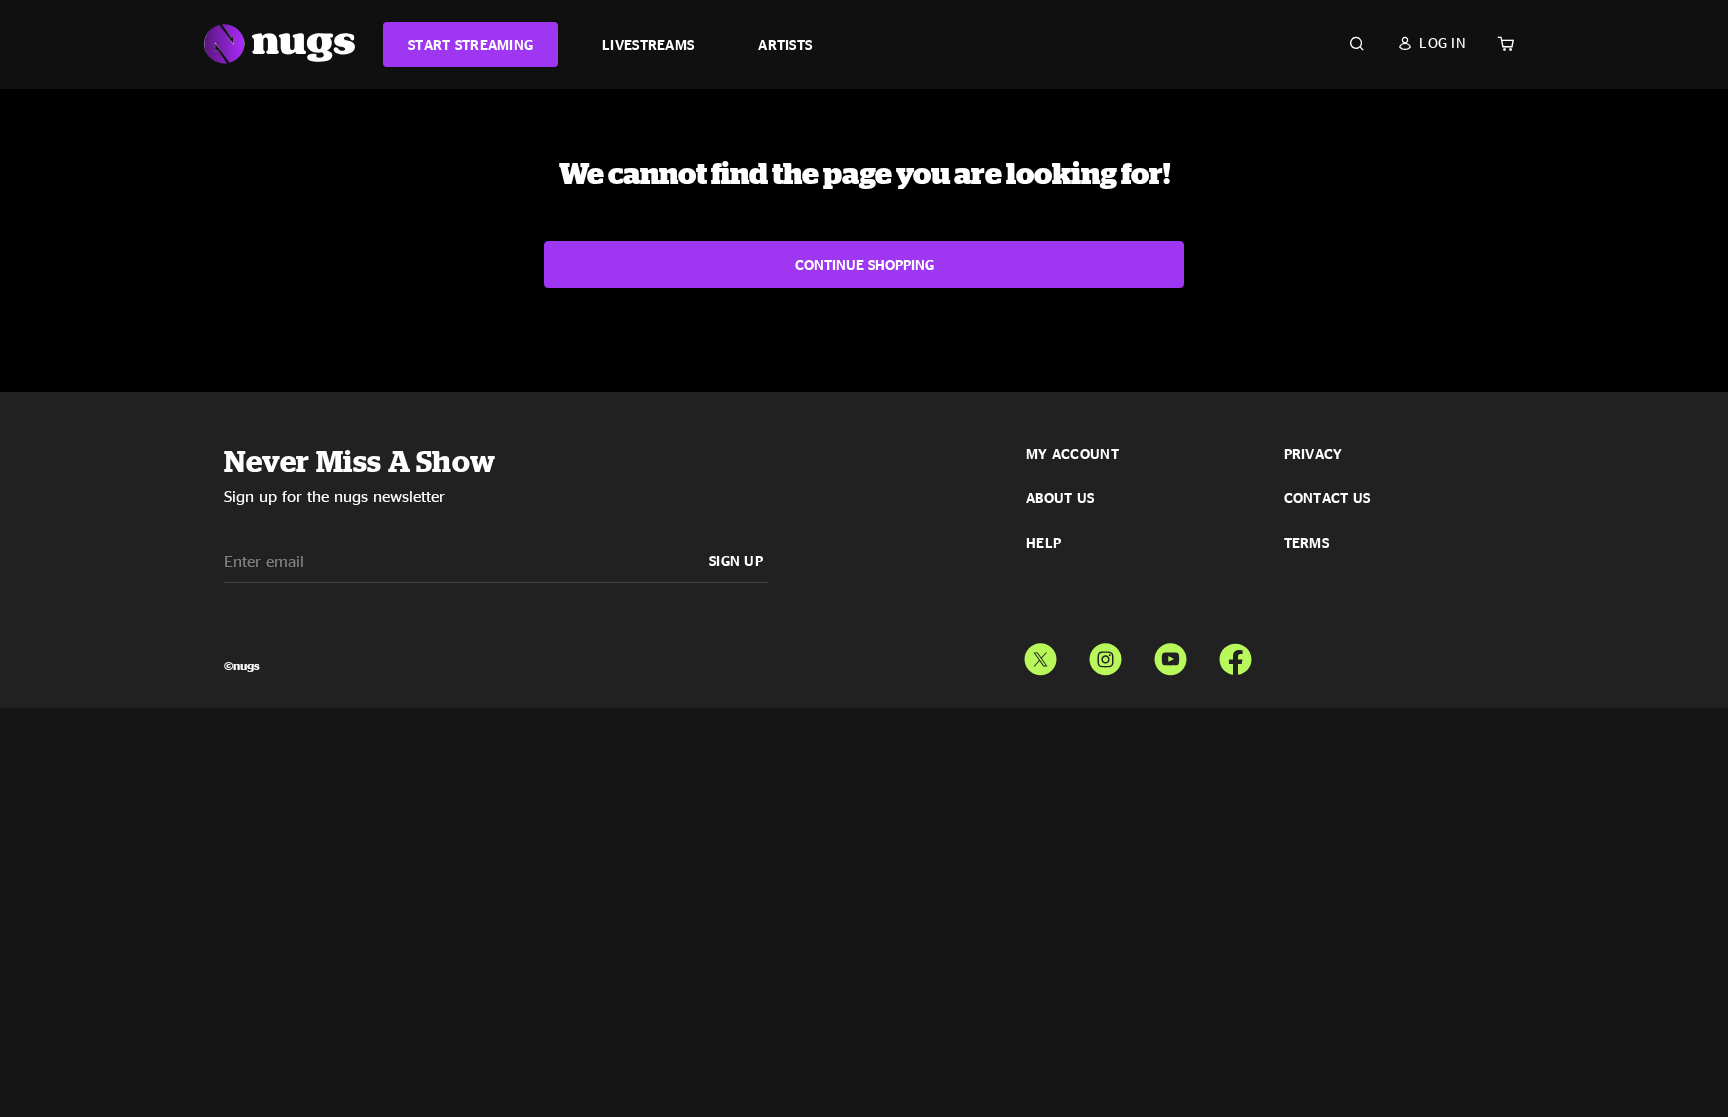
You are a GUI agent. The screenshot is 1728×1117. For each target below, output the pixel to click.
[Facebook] (1235, 655)
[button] (1431, 43)
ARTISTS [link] (785, 44)
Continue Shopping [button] (864, 264)
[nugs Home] (279, 44)
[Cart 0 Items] (1506, 44)
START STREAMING (470, 44)
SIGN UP (736, 560)
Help (1043, 543)
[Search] (1357, 44)
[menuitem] (470, 44)
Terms (1306, 543)
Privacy (1313, 454)
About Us (1060, 498)
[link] (470, 44)
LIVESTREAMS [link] (648, 44)
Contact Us (1327, 498)
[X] (1040, 655)
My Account (1072, 454)
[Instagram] (1105, 655)
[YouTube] (1170, 655)
